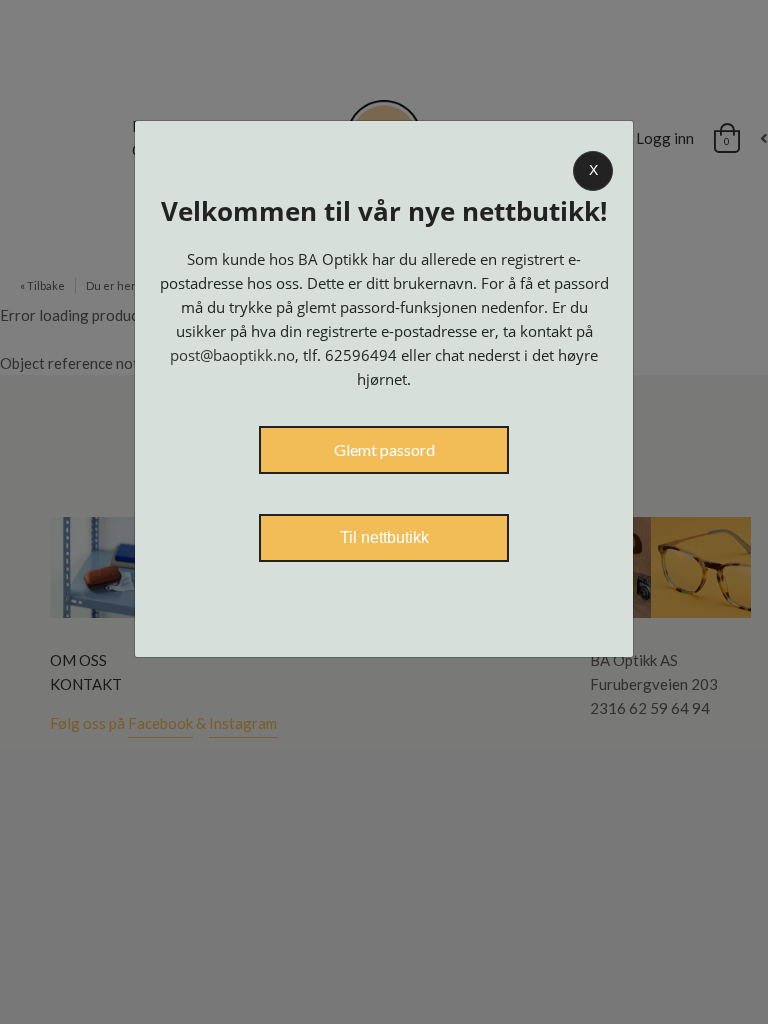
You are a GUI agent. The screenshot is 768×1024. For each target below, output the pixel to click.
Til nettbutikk (384, 537)
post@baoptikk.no (232, 355)
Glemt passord (384, 449)
